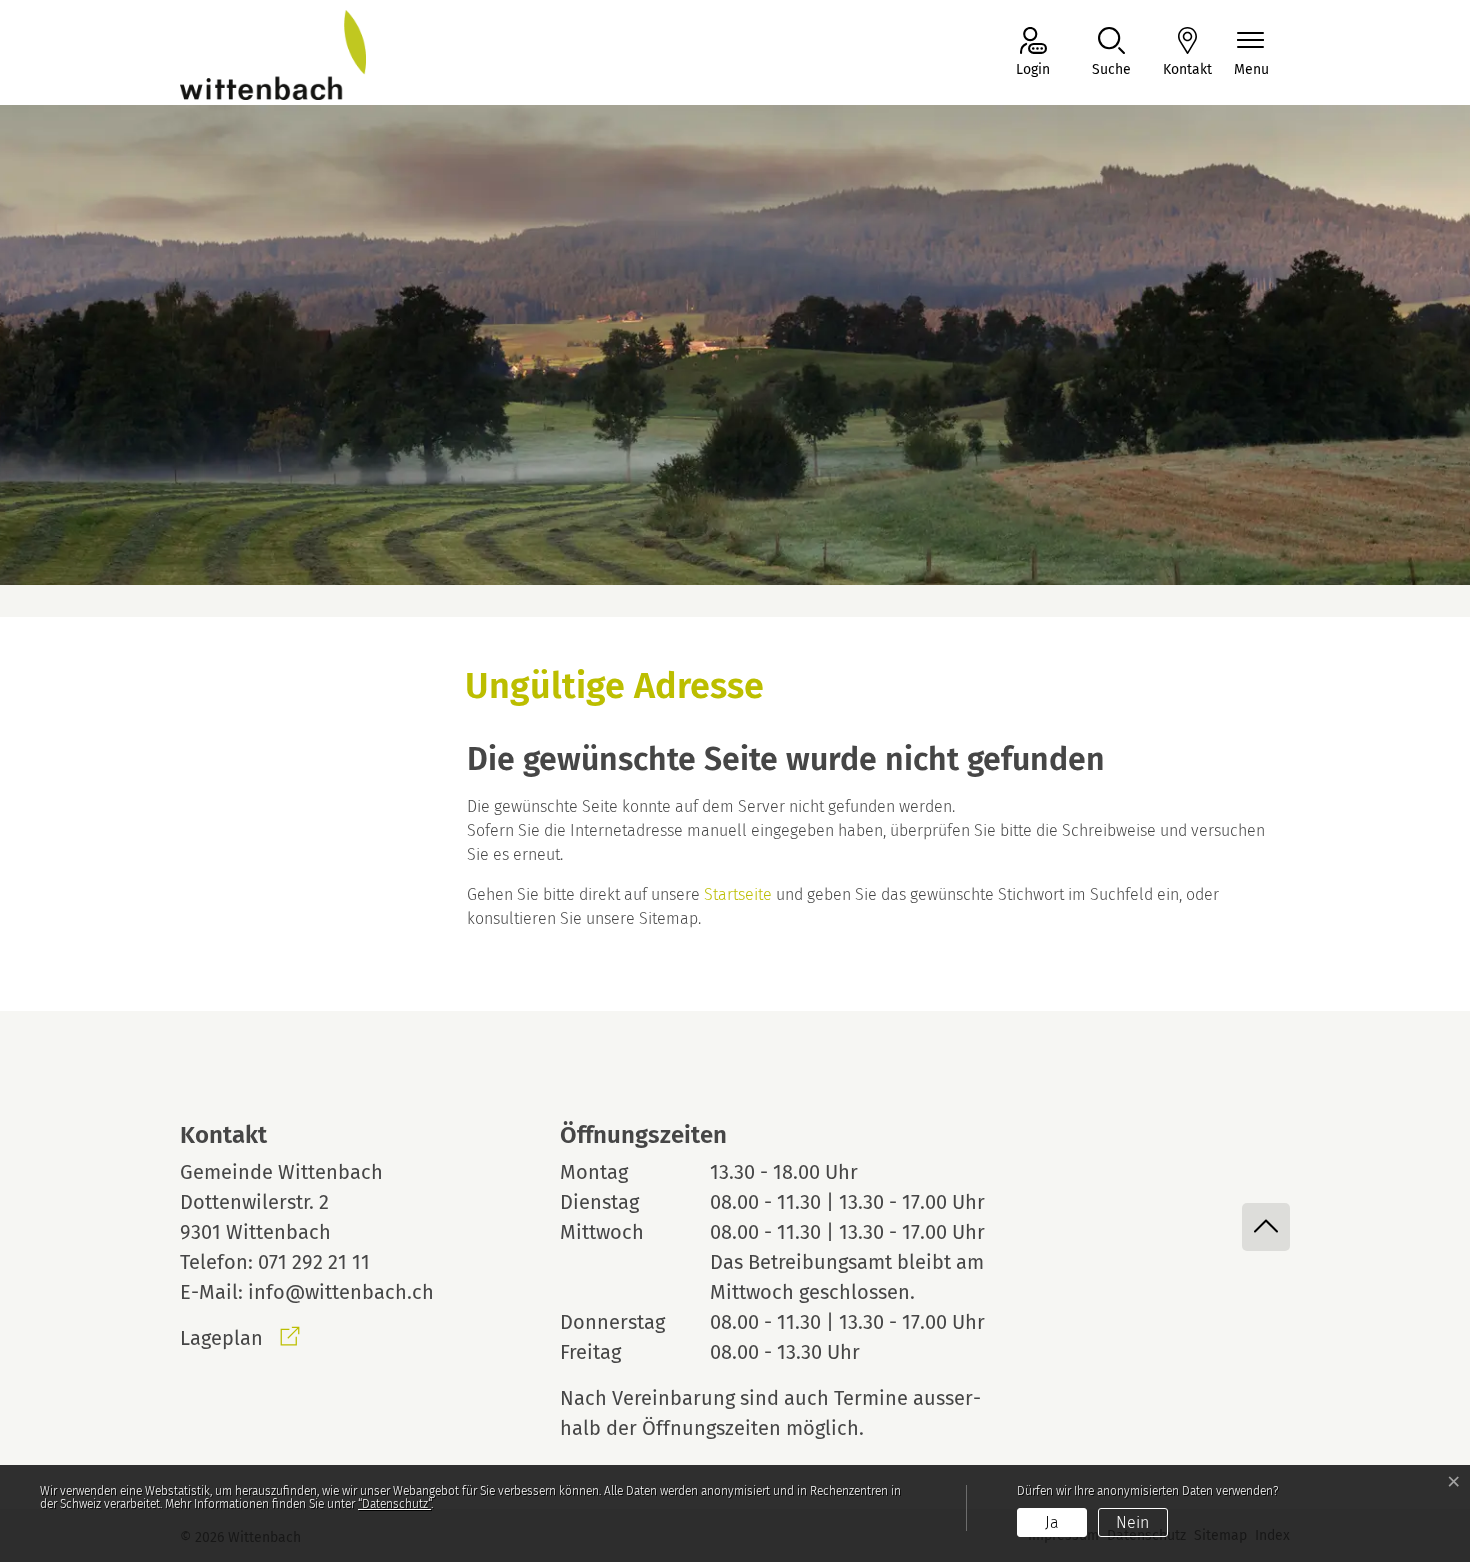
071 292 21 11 (314, 1262)
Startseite (738, 894)
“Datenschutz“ (394, 1504)
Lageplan (240, 1338)
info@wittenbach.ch (341, 1292)
